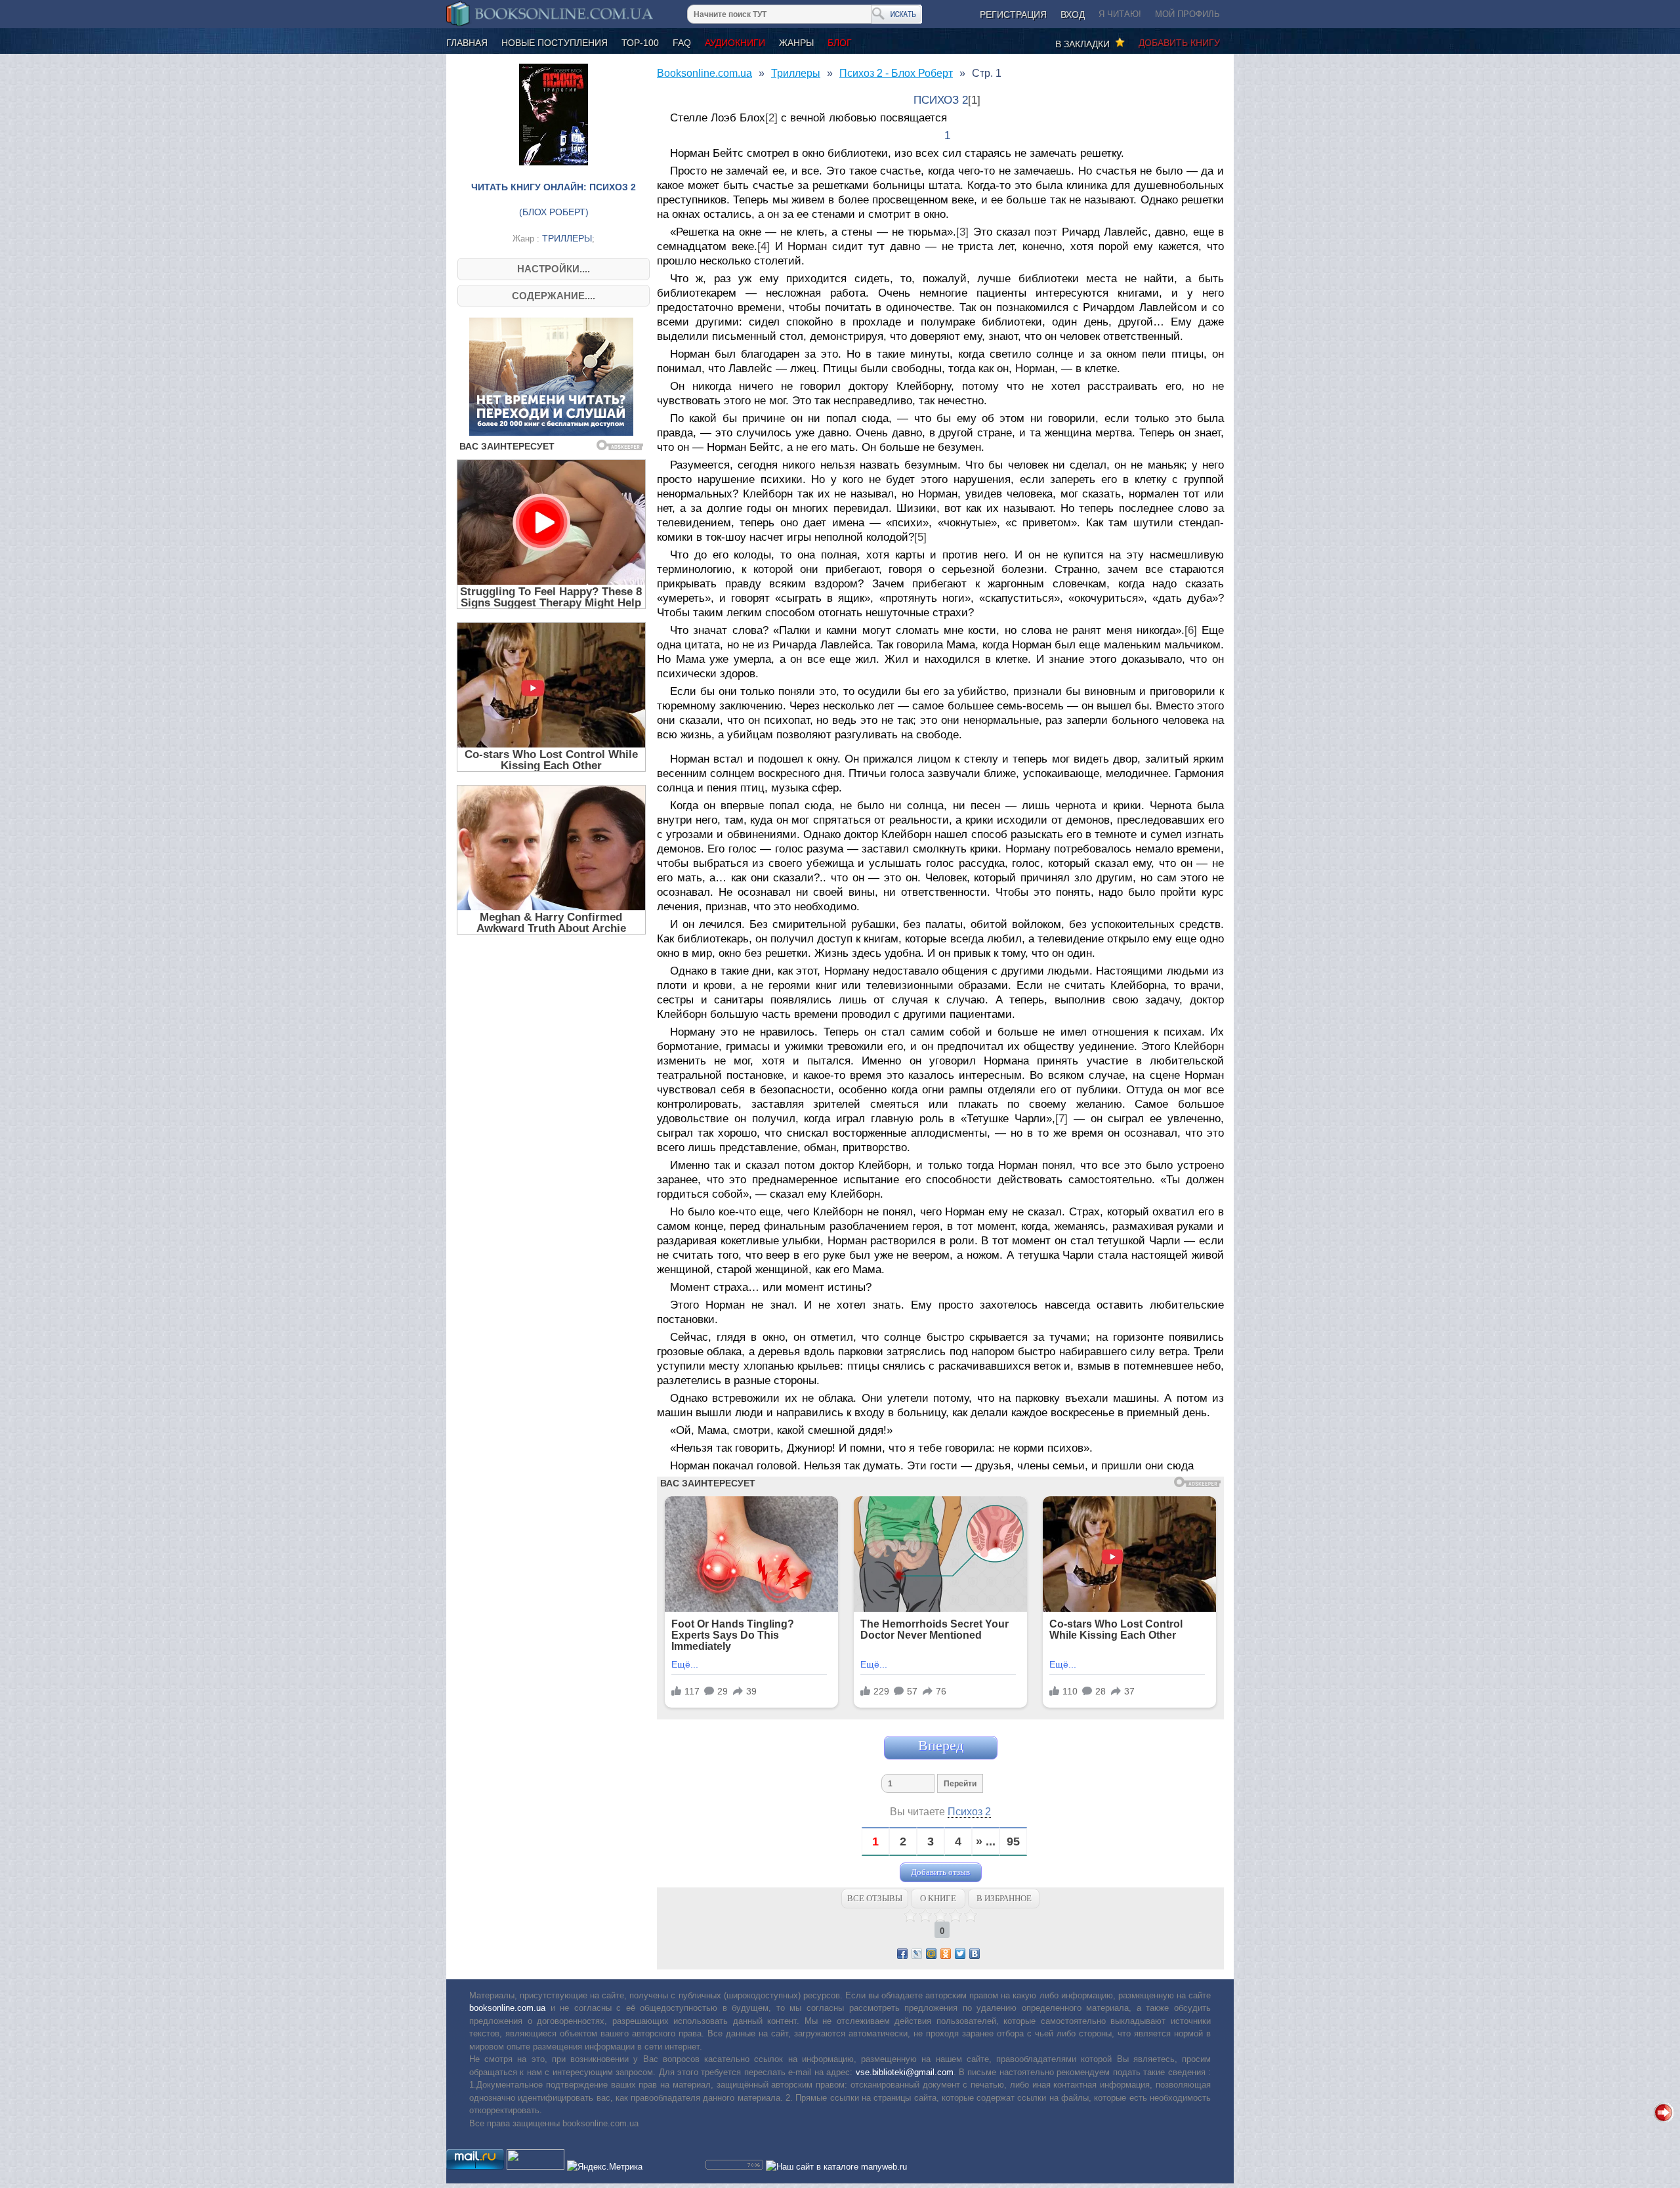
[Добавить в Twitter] (960, 1954)
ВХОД (1073, 14)
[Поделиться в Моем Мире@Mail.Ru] (931, 1954)
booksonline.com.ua (507, 2008)
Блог (840, 43)
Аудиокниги (735, 43)
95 (1013, 1842)
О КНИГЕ (938, 1898)
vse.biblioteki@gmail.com (905, 2072)
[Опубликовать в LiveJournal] (917, 1954)
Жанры (796, 43)
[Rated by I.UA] (535, 2167)
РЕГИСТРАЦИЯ (1013, 14)
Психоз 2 (969, 1812)
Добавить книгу (1179, 43)
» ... (986, 1842)
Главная (467, 43)
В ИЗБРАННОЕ (1004, 1898)
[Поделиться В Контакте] (975, 1954)
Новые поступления (555, 43)
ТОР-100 (640, 43)
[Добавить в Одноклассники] (946, 1954)
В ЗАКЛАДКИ (1085, 44)
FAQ (682, 43)
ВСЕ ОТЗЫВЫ (875, 1898)
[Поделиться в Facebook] (902, 1954)
